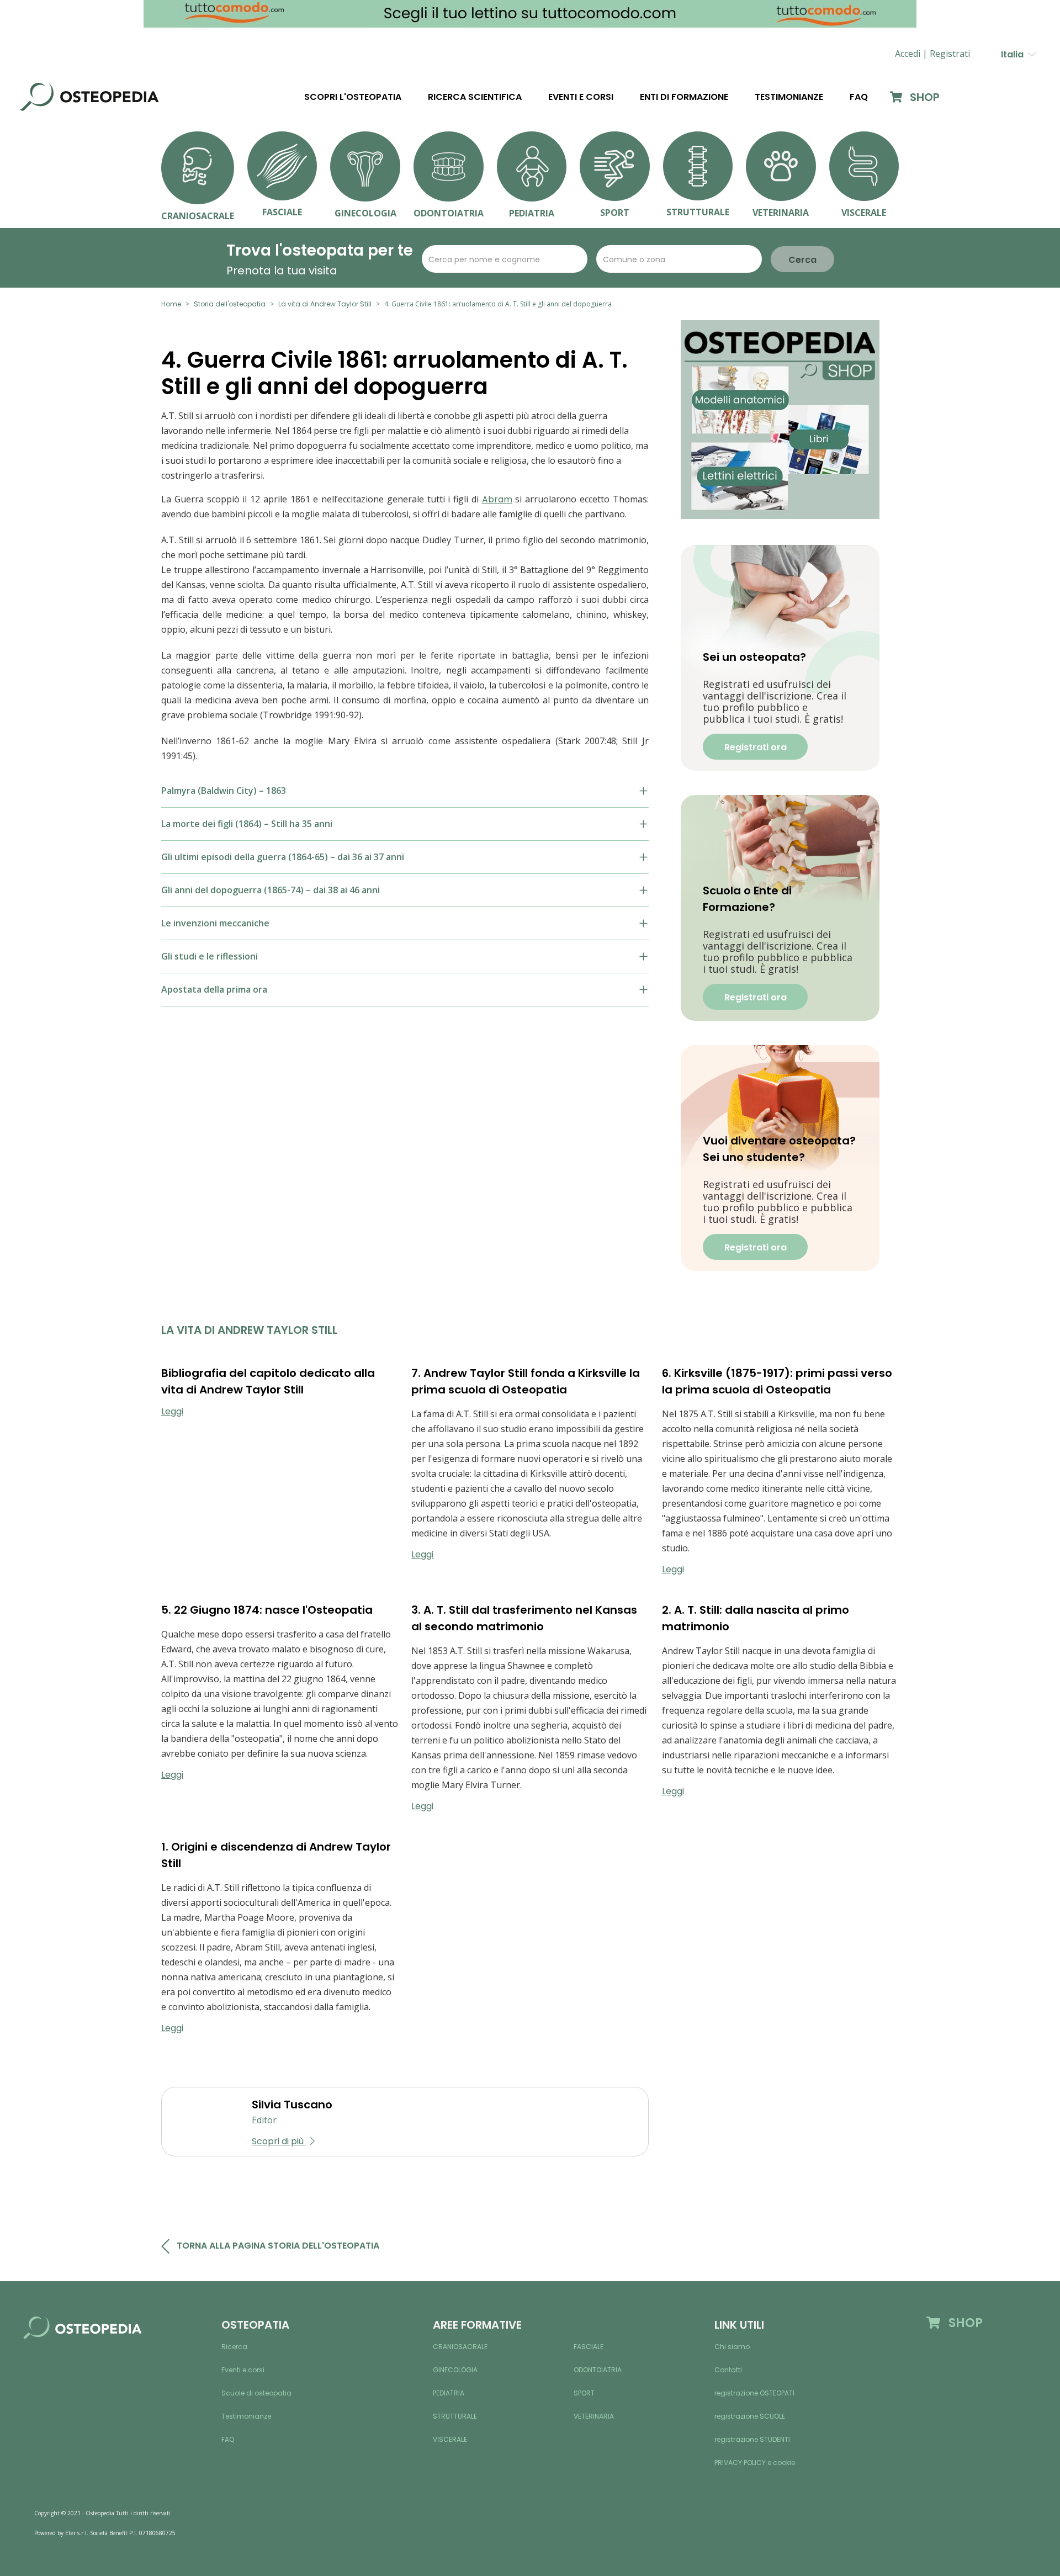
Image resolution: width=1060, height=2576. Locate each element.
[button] (950, 54)
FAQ (228, 2439)
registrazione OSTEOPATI (754, 2393)
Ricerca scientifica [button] (475, 97)
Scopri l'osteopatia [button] (353, 97)
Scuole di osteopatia (256, 2393)
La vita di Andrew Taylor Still (325, 304)
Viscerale (450, 2439)
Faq (859, 97)
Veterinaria (594, 2416)
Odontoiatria (598, 2370)
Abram (497, 499)
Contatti (728, 2370)
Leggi (172, 1411)
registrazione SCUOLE (750, 2416)
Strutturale (455, 2416)
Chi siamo (732, 2347)
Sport (584, 2393)
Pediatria (449, 2393)
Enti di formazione (684, 97)
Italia (1014, 54)
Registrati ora (756, 747)
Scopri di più (279, 2141)
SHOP (923, 97)
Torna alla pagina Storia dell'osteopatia (278, 2246)
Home (171, 304)
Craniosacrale (460, 2347)
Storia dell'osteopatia (230, 304)
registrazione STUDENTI (752, 2439)
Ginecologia (455, 2370)
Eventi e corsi (581, 97)
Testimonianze (789, 97)
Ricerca (234, 2347)
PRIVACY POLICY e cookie (755, 2463)
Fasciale (589, 2347)
